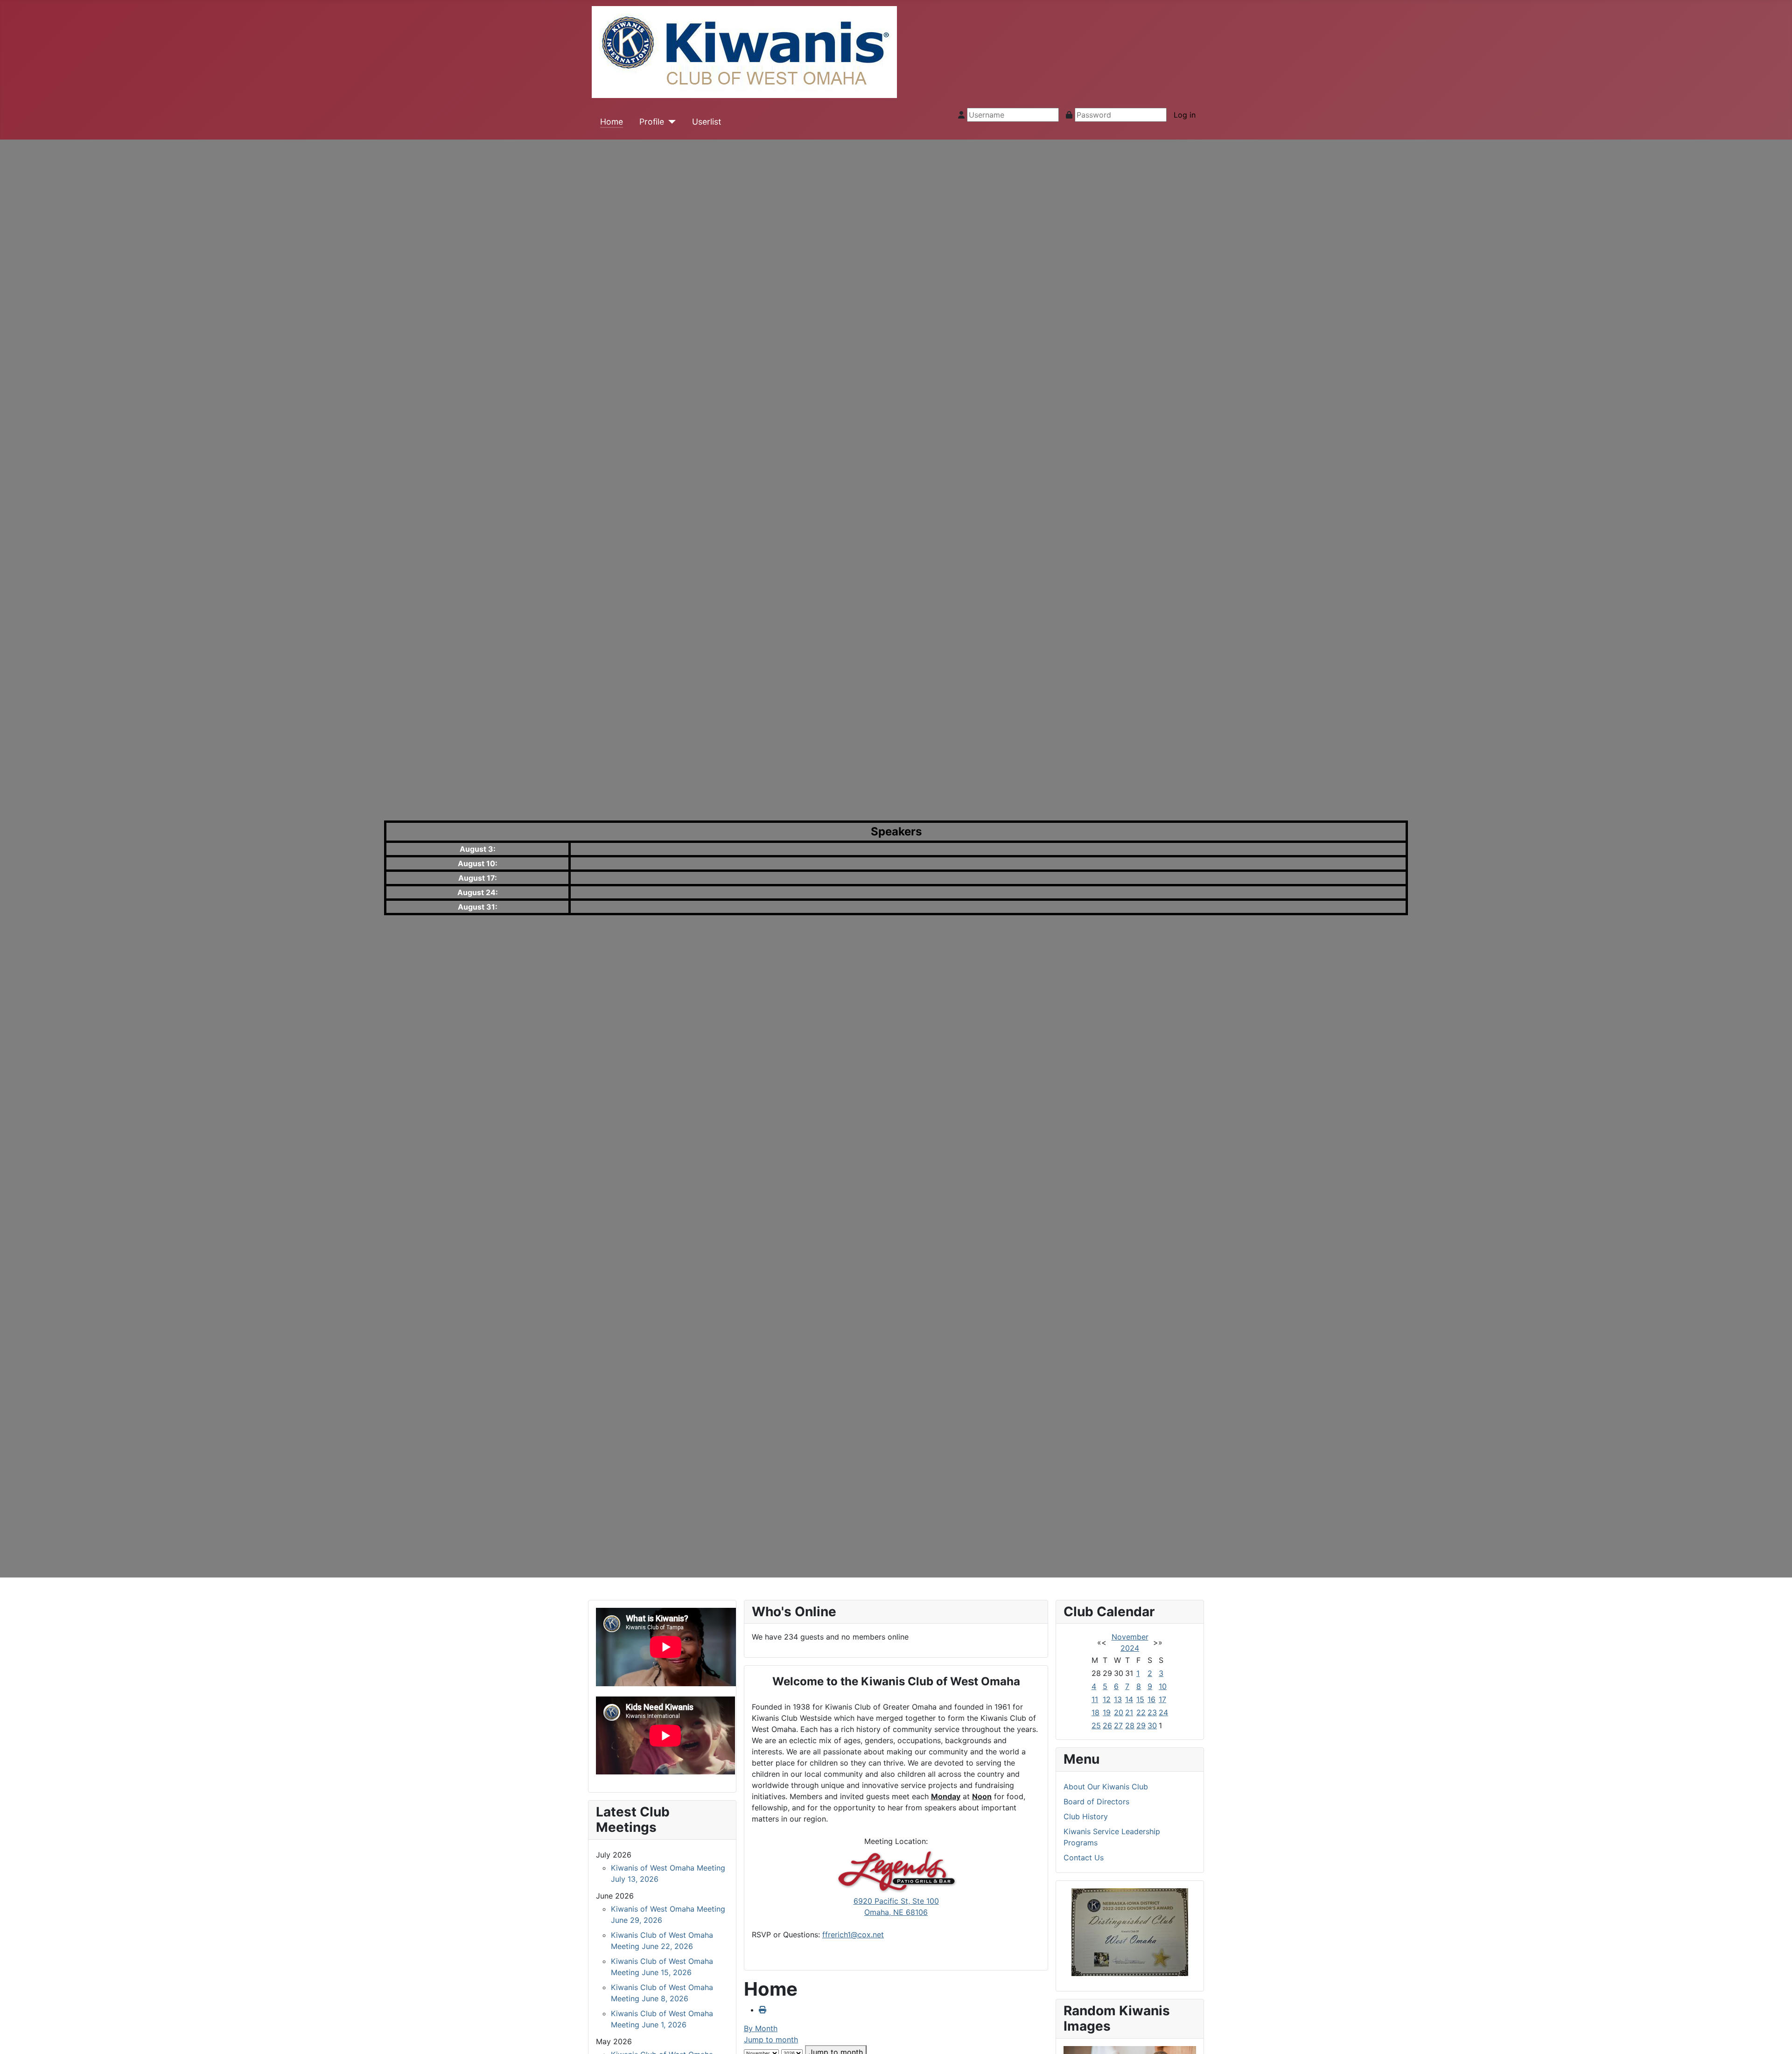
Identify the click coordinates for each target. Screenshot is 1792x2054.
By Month (761, 2028)
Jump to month (771, 2040)
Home (612, 122)
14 (1129, 1699)
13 (1118, 1699)
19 (1107, 1712)
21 (1129, 1712)
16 (1151, 1699)
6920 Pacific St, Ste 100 (896, 1901)
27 (1118, 1725)
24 (1163, 1712)
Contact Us (1084, 1858)
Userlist (707, 122)
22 (1141, 1712)
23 (1152, 1712)
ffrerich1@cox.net (853, 1935)
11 (1095, 1699)
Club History (1086, 1816)
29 (1141, 1725)
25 (1096, 1725)
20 (1119, 1712)
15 (1140, 1699)
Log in (1185, 115)
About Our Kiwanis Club (1106, 1787)
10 (1163, 1686)
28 (1130, 1725)
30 (1152, 1725)
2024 (1130, 1648)
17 (1162, 1699)
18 (1095, 1712)
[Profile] (670, 122)
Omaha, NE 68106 (896, 1912)
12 (1107, 1699)
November (1130, 1637)
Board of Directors (1096, 1802)
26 (1107, 1725)
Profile (652, 122)
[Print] (763, 2010)
